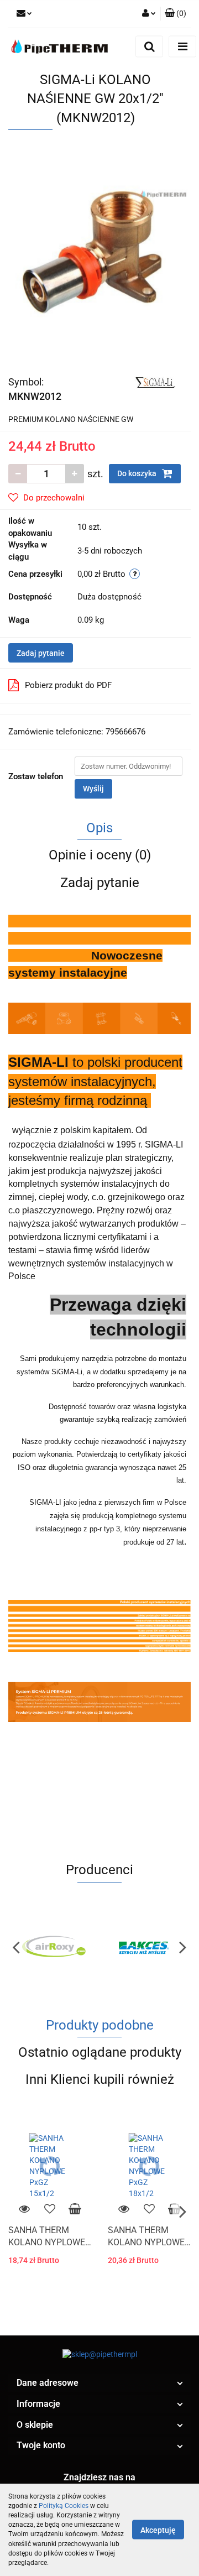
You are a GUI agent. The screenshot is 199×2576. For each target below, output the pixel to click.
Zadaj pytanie (41, 653)
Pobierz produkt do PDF (68, 685)
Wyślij (93, 789)
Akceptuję (158, 2530)
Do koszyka (138, 473)
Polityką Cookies (64, 2506)
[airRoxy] (54, 1947)
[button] (99, 2383)
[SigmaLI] (154, 382)
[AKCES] (145, 1947)
